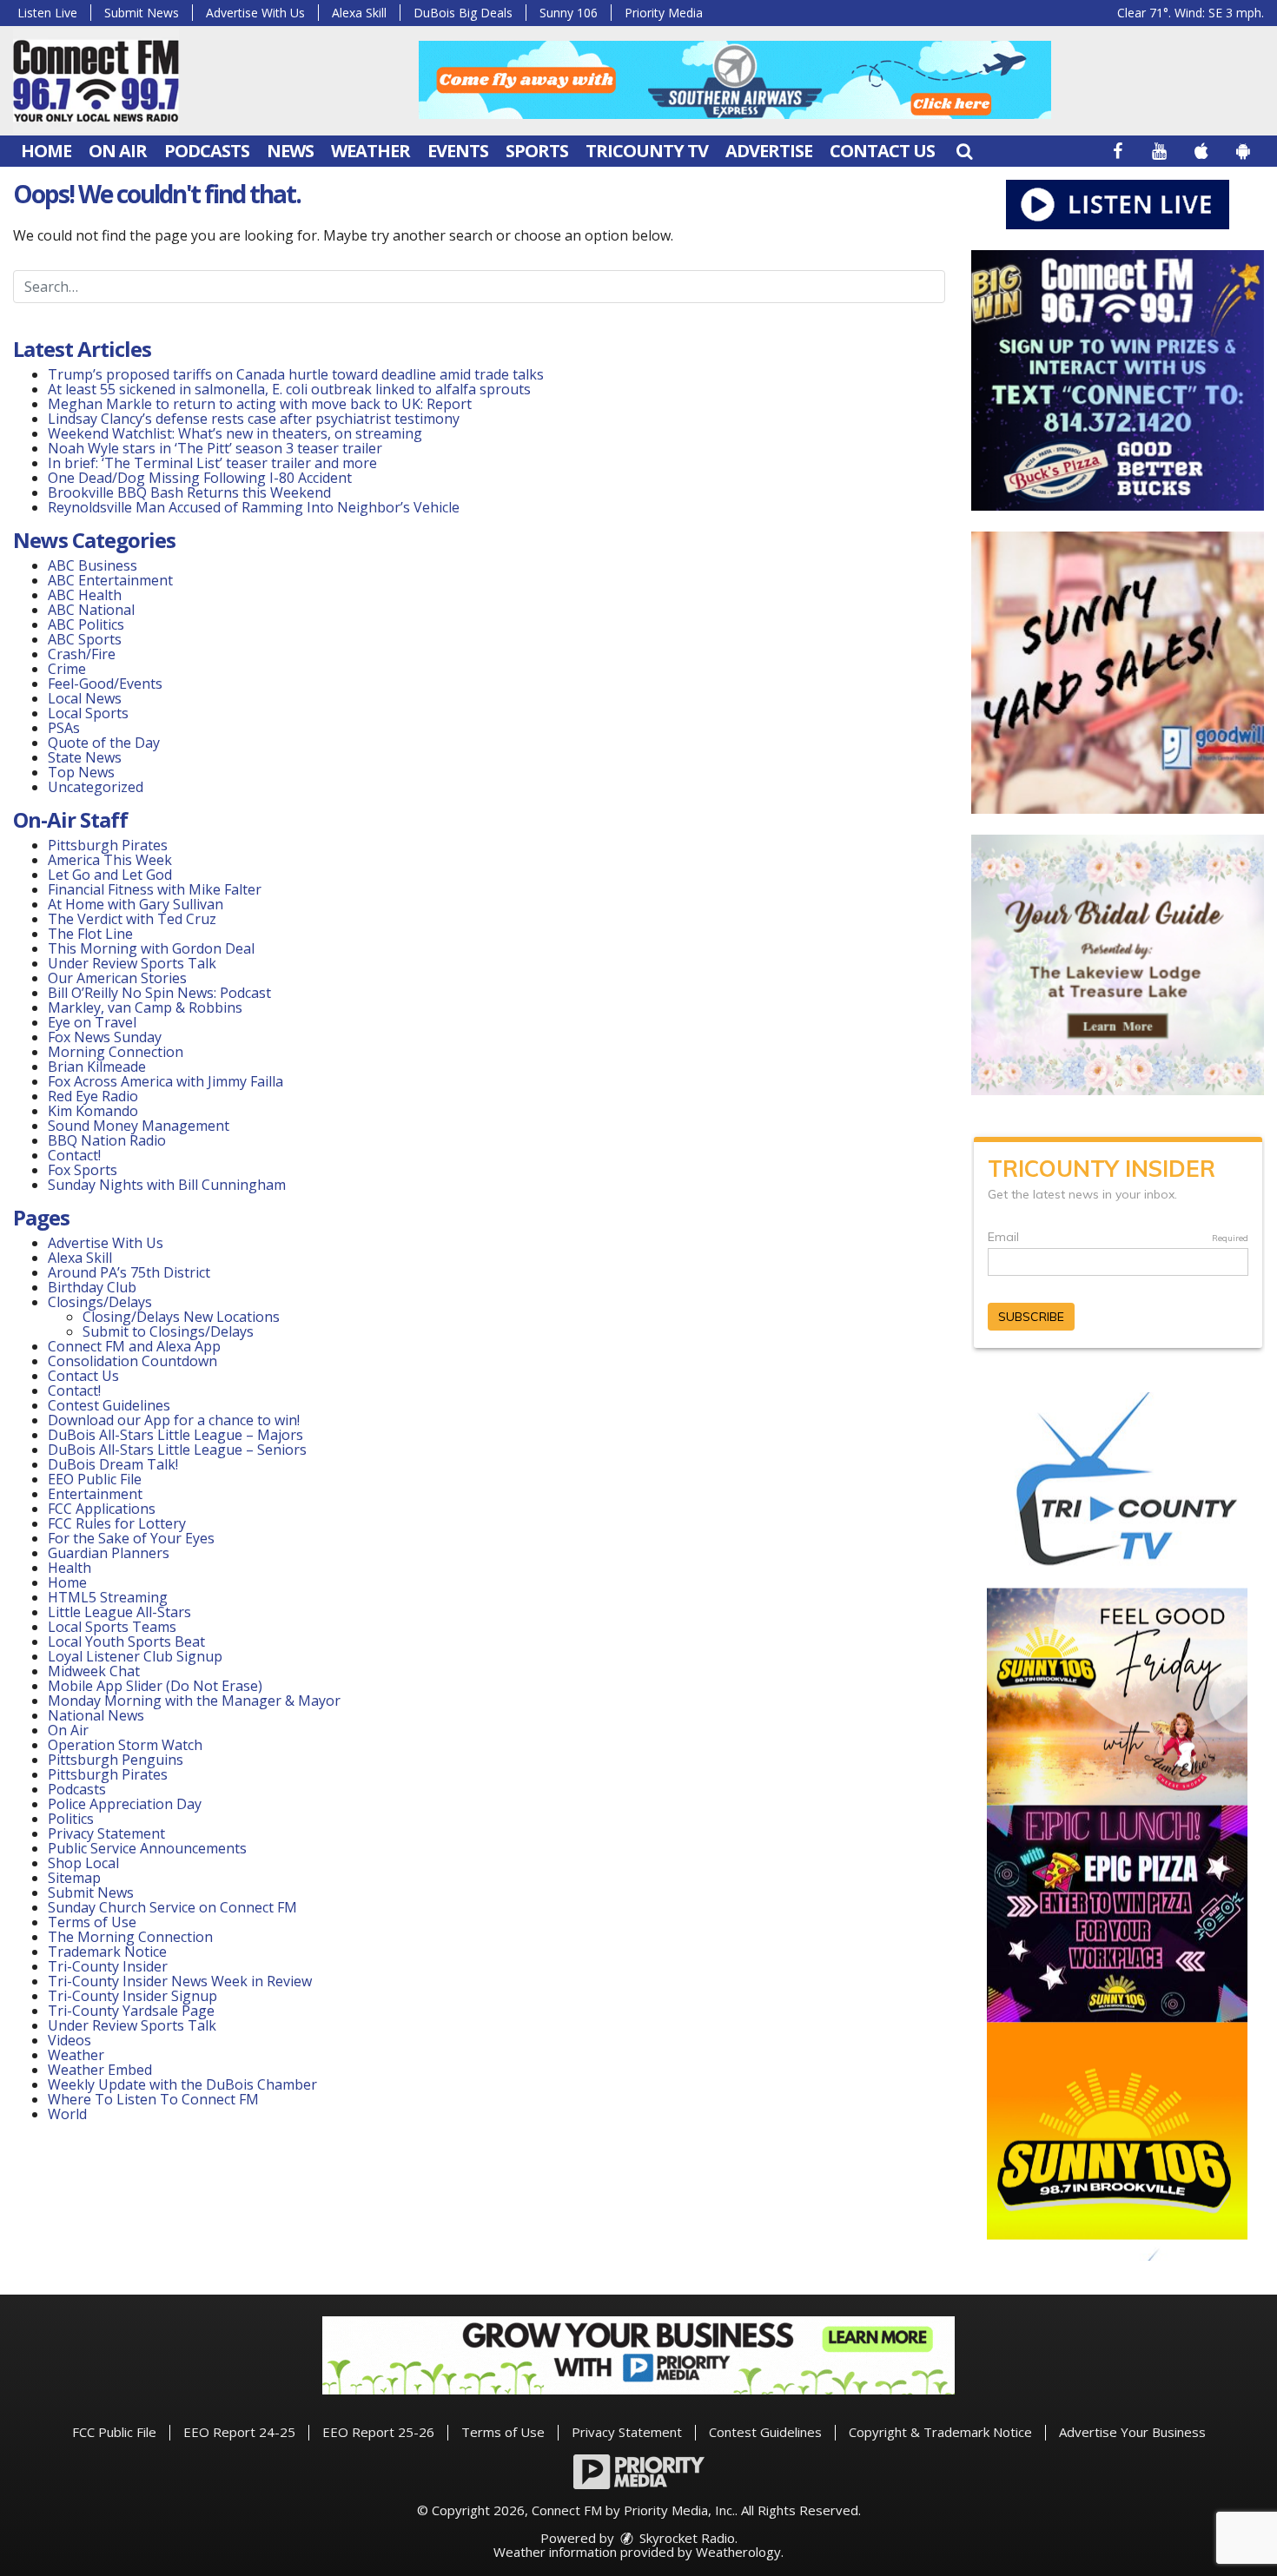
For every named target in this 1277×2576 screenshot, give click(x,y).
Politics (71, 1819)
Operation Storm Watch (125, 1745)
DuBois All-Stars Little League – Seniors (177, 1450)
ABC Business (93, 565)
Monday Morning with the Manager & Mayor (194, 1701)
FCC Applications (102, 1509)
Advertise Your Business (1132, 2432)
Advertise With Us (255, 13)
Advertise (769, 151)
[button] (964, 151)
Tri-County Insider (108, 1966)
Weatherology (738, 2552)
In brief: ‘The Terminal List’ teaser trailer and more (212, 463)
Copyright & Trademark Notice (940, 2432)
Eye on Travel (92, 1022)
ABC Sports (85, 639)
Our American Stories (117, 978)
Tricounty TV (647, 151)
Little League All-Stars (119, 1612)
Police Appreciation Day (125, 1804)
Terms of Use (92, 1922)
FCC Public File (114, 2432)
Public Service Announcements (147, 1848)
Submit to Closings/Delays (168, 1331)
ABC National (91, 610)
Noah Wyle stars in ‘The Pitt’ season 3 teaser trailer (215, 448)
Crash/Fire (82, 654)
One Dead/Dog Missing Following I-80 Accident (202, 478)
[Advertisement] (735, 80)
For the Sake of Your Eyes (131, 1538)
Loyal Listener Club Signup (135, 1656)
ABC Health (85, 595)
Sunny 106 (569, 13)
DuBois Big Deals (463, 13)
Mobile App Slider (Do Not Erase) (155, 1686)
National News (96, 1715)
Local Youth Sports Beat (126, 1641)
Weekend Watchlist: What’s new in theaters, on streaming (235, 433)
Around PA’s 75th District (129, 1272)
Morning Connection (116, 1052)
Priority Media (664, 13)
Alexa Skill (359, 13)
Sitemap (74, 1878)
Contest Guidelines (109, 1405)
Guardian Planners (109, 1553)
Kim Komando (93, 1111)
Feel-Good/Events (105, 684)
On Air (118, 151)
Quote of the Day (104, 743)
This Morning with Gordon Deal (151, 948)
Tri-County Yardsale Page (131, 2011)
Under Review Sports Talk (132, 963)
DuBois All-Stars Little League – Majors (175, 1435)
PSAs (64, 728)
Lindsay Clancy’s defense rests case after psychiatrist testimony (254, 419)
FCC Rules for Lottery (117, 1523)
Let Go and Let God (110, 875)
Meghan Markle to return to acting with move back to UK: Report (260, 404)
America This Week (110, 860)
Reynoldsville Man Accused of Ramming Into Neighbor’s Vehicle (254, 507)
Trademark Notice (107, 1952)
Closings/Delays (100, 1302)
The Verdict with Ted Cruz (132, 919)
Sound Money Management (139, 1126)
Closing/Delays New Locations (181, 1317)
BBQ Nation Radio (107, 1140)
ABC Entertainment (110, 580)
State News (85, 757)
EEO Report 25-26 (378, 2432)
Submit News (142, 13)
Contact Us (882, 151)
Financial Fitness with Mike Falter (155, 889)
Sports (537, 151)
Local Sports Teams (112, 1627)
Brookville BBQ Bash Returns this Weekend (189, 492)
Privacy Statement (106, 1833)
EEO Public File (95, 1479)
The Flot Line (90, 934)
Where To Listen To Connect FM (153, 2099)
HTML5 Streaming (108, 1597)
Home (46, 151)
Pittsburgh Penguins (116, 1760)
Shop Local (83, 1863)
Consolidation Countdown (132, 1361)
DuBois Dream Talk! (113, 1464)
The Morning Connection (130, 1937)
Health (69, 1568)
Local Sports (88, 713)
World (67, 2114)
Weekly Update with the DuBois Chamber (182, 2084)
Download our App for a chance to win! (174, 1420)
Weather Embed (100, 2070)
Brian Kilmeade (97, 1067)
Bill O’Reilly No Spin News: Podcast (159, 993)
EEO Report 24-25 (239, 2432)
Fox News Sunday (105, 1037)
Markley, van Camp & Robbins (145, 1007)
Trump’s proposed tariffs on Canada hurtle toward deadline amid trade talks (296, 374)
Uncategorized (96, 787)
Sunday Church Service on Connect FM (172, 1907)
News (290, 151)
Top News (81, 772)
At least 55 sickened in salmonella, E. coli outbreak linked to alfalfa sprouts (289, 389)
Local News (85, 698)
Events (458, 151)
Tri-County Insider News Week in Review (180, 1981)
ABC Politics (86, 624)
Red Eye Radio (93, 1096)
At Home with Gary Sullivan (136, 904)
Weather (371, 151)
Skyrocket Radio (685, 2538)
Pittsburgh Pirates (108, 845)
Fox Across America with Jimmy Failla (165, 1081)
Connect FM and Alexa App (134, 1346)
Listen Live (47, 13)
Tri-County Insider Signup (132, 1996)
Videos (69, 2040)
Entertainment (95, 1494)
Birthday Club (92, 1287)
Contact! (74, 1155)
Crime (67, 669)
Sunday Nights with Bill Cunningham (167, 1185)
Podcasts (207, 151)
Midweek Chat (94, 1671)
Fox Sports (83, 1170)
